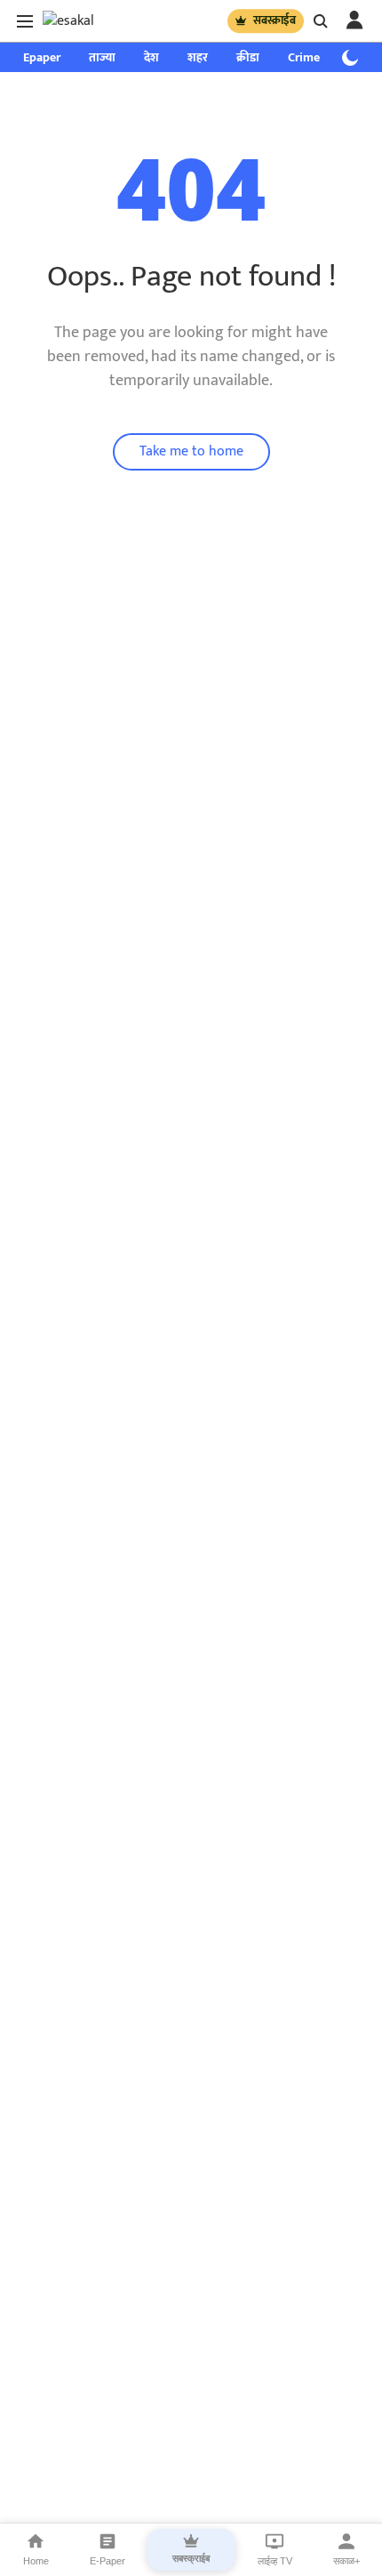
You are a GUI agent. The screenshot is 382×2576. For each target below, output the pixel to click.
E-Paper (107, 2561)
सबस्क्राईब (275, 20)
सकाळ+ (346, 2561)
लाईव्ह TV (275, 2561)
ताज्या (102, 57)
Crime (304, 57)
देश (151, 57)
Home (36, 2561)
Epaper (42, 57)
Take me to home (191, 451)
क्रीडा (248, 57)
